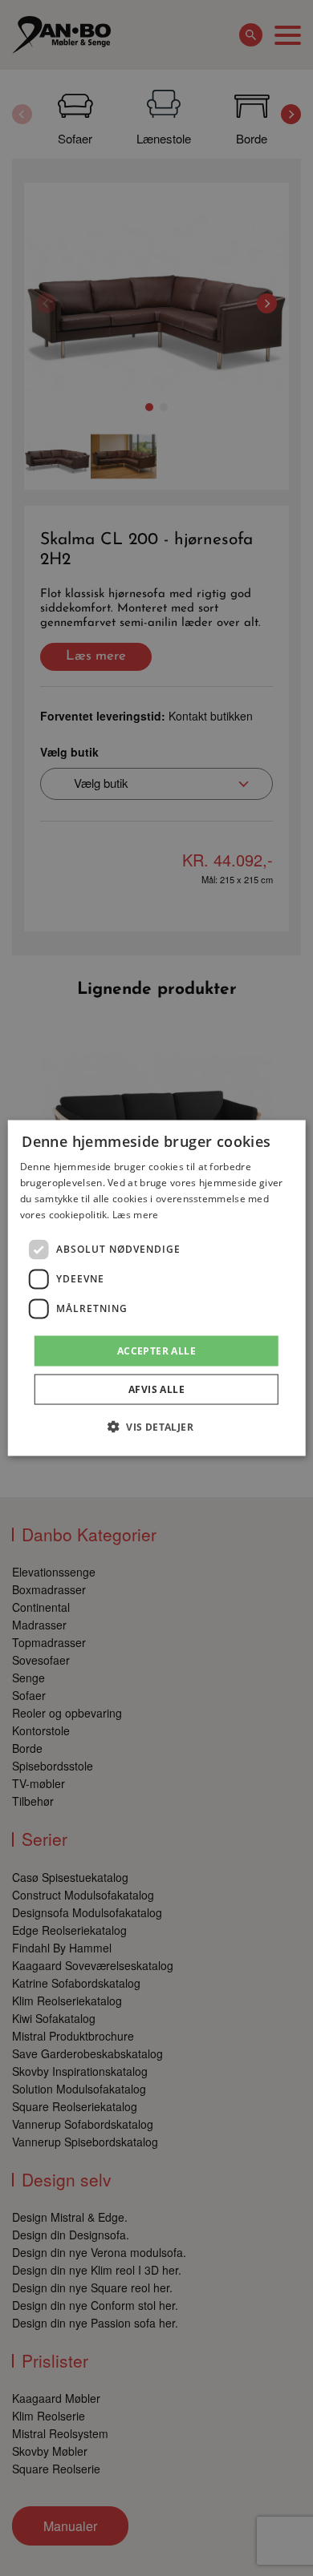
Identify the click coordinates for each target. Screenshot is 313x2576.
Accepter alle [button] (156, 1350)
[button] (156, 1426)
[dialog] (157, 1288)
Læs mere (135, 1214)
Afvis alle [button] (156, 1389)
